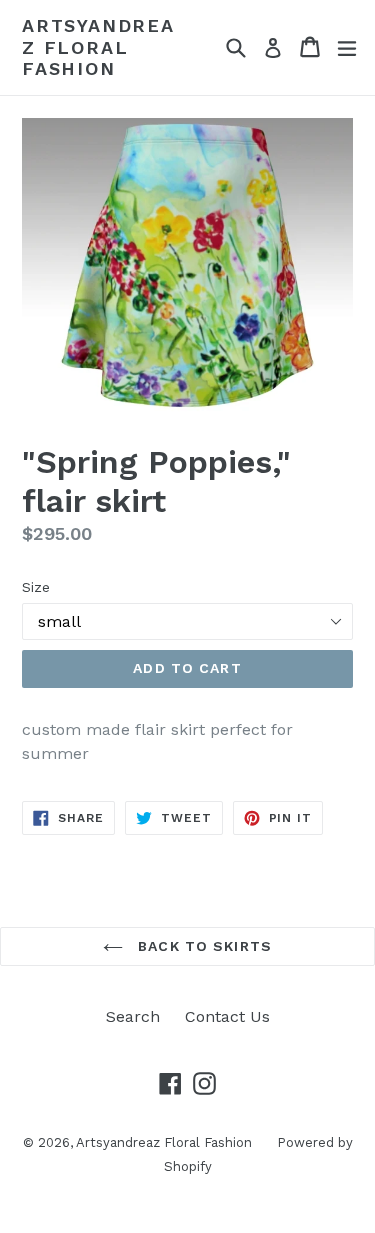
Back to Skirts (202, 946)
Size (36, 587)
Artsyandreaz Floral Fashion (98, 47)
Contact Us (227, 1016)
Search (133, 1016)
